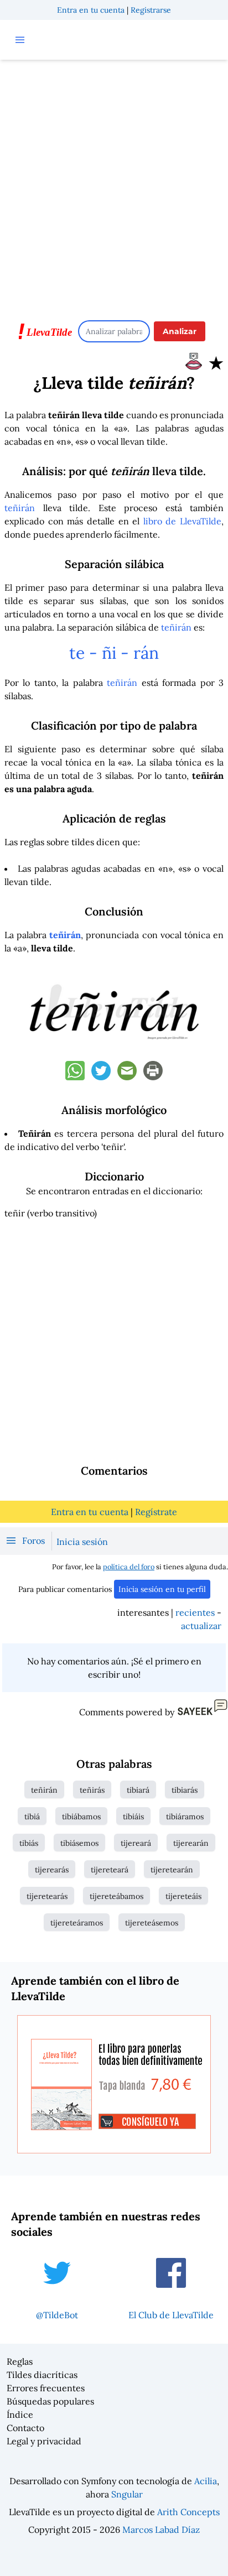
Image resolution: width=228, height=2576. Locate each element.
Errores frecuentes (46, 2388)
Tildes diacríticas (42, 2375)
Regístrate (156, 1512)
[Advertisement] (114, 185)
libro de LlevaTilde (182, 521)
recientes (195, 1612)
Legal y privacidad (44, 2441)
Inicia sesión (82, 1542)
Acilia (206, 2481)
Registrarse (151, 10)
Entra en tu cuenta (91, 10)
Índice (20, 2414)
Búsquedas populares (50, 2401)
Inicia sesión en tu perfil (162, 1589)
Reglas (20, 2361)
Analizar (180, 331)
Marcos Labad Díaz (161, 2530)
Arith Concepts (188, 2512)
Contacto (25, 2428)
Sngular (127, 2494)
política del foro (129, 1567)
